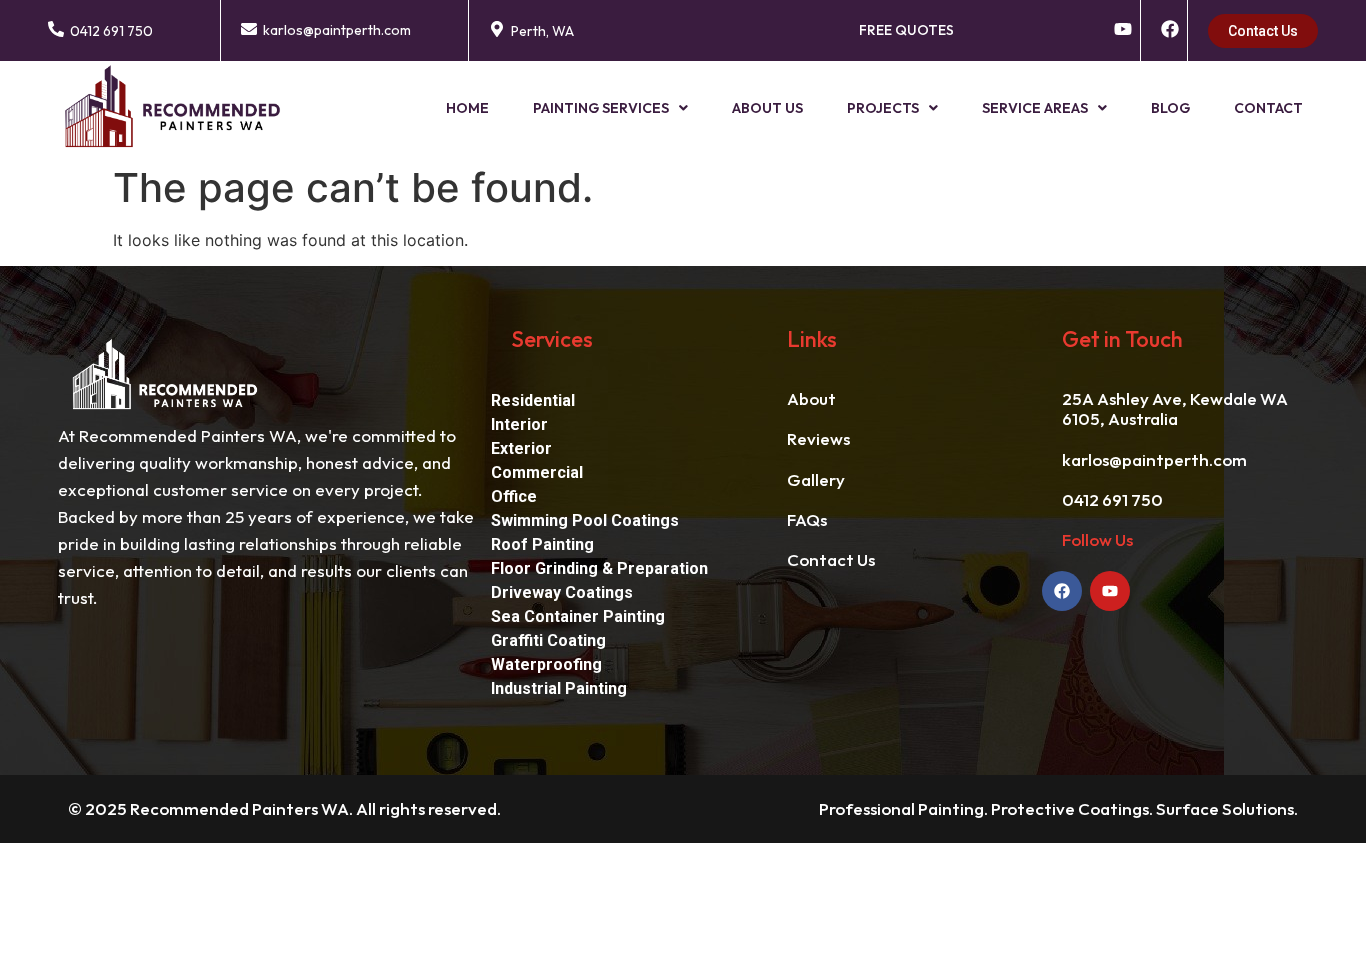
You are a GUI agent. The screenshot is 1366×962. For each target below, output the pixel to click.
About (811, 398)
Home (467, 108)
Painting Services (601, 108)
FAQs (807, 519)
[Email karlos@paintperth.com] (249, 29)
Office (514, 496)
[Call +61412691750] (56, 29)
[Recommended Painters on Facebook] (1170, 29)
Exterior (521, 448)
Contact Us (831, 559)
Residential (533, 400)
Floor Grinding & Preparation (599, 568)
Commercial (537, 472)
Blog (1170, 108)
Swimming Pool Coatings (585, 520)
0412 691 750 (111, 31)
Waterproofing (546, 664)
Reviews (818, 438)
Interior (519, 424)
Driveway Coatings (562, 592)
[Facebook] (1062, 591)
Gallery (816, 479)
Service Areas (1035, 108)
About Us (767, 108)
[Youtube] (1110, 591)
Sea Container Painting (578, 616)
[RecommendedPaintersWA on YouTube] (1123, 29)
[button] (610, 108)
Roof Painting (542, 544)
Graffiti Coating (548, 640)
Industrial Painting (559, 688)
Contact (1268, 108)
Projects (883, 108)
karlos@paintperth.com (337, 30)
